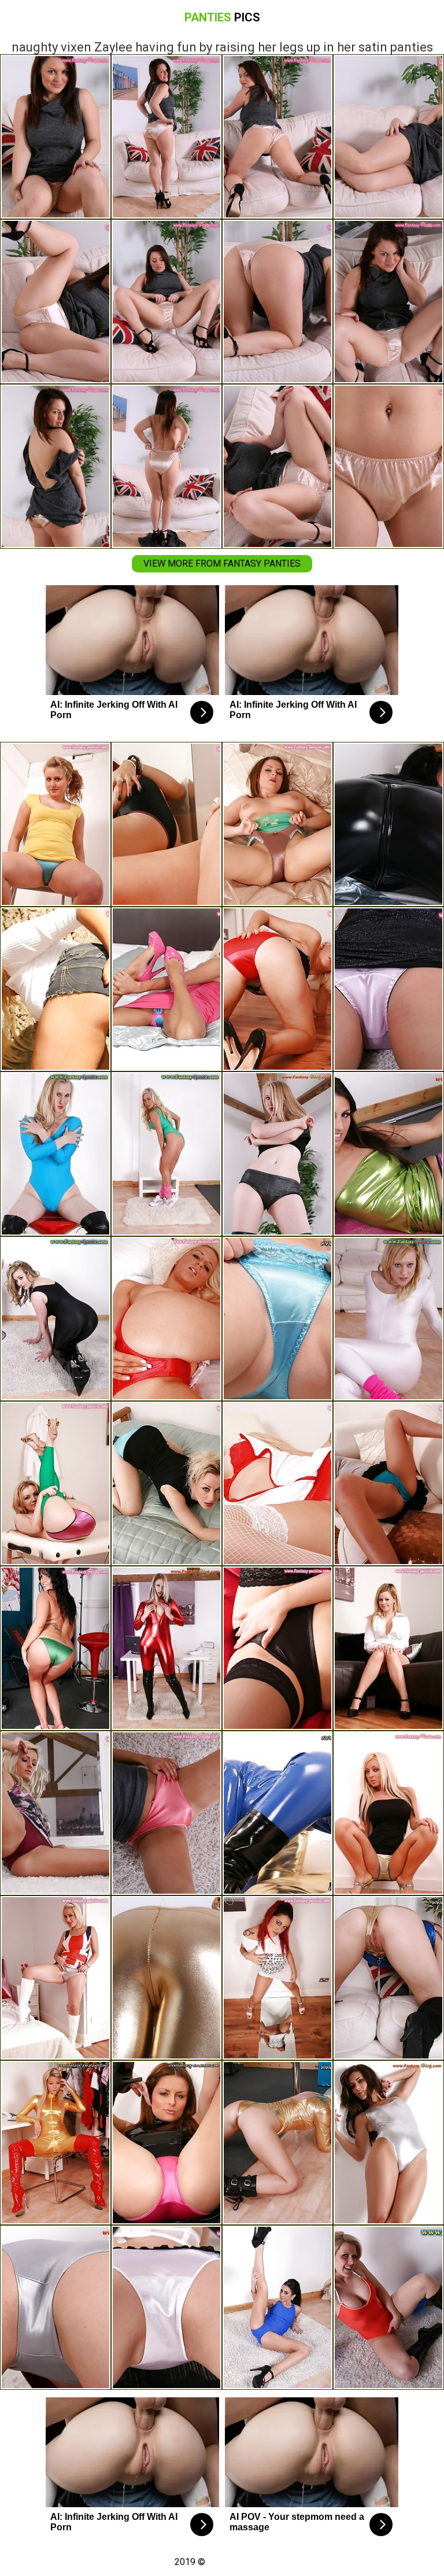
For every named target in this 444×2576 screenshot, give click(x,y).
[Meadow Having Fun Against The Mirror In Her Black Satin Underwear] (166, 824)
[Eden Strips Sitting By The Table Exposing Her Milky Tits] (166, 1648)
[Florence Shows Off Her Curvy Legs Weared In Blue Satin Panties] (55, 824)
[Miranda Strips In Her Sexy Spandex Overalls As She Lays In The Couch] (277, 1813)
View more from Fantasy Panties (222, 563)
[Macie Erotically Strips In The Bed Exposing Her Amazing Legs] (277, 1319)
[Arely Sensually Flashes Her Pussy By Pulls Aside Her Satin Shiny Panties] (388, 1978)
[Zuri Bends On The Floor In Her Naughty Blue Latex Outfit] (55, 1154)
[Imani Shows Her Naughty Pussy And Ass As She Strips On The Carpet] (277, 2307)
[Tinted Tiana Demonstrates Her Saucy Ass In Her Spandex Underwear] (277, 2143)
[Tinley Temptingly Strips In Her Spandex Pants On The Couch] (55, 1483)
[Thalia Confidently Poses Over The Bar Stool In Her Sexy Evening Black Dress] (55, 1319)
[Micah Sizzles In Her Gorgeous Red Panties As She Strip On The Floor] (277, 989)
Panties (222, 17)
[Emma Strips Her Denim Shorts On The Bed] (277, 824)
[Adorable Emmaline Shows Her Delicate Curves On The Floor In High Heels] (166, 2307)
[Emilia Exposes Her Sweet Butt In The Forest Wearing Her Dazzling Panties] (55, 989)
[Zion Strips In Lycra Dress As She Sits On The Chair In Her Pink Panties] (166, 2143)
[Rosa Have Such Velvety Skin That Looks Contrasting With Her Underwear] (55, 1813)
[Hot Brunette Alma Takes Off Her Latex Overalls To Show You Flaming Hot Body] (388, 824)
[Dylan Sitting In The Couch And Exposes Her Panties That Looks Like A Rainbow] (388, 1648)
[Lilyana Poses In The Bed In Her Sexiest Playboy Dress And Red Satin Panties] (166, 1319)
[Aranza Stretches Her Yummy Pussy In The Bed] (166, 989)
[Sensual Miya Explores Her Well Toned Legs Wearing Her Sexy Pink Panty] (388, 989)
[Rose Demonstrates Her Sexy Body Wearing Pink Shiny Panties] (166, 1813)
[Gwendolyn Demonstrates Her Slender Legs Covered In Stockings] (277, 1648)
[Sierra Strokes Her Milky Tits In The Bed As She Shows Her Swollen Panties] (166, 1483)
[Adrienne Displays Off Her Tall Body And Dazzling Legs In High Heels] (277, 1154)
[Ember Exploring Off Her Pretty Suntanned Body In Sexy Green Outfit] (166, 1154)
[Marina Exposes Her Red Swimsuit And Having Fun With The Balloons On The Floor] (388, 2307)
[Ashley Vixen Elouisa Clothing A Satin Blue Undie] (388, 1483)
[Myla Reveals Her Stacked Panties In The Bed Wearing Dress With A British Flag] (55, 1978)
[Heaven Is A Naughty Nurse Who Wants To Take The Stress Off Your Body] (277, 1483)
